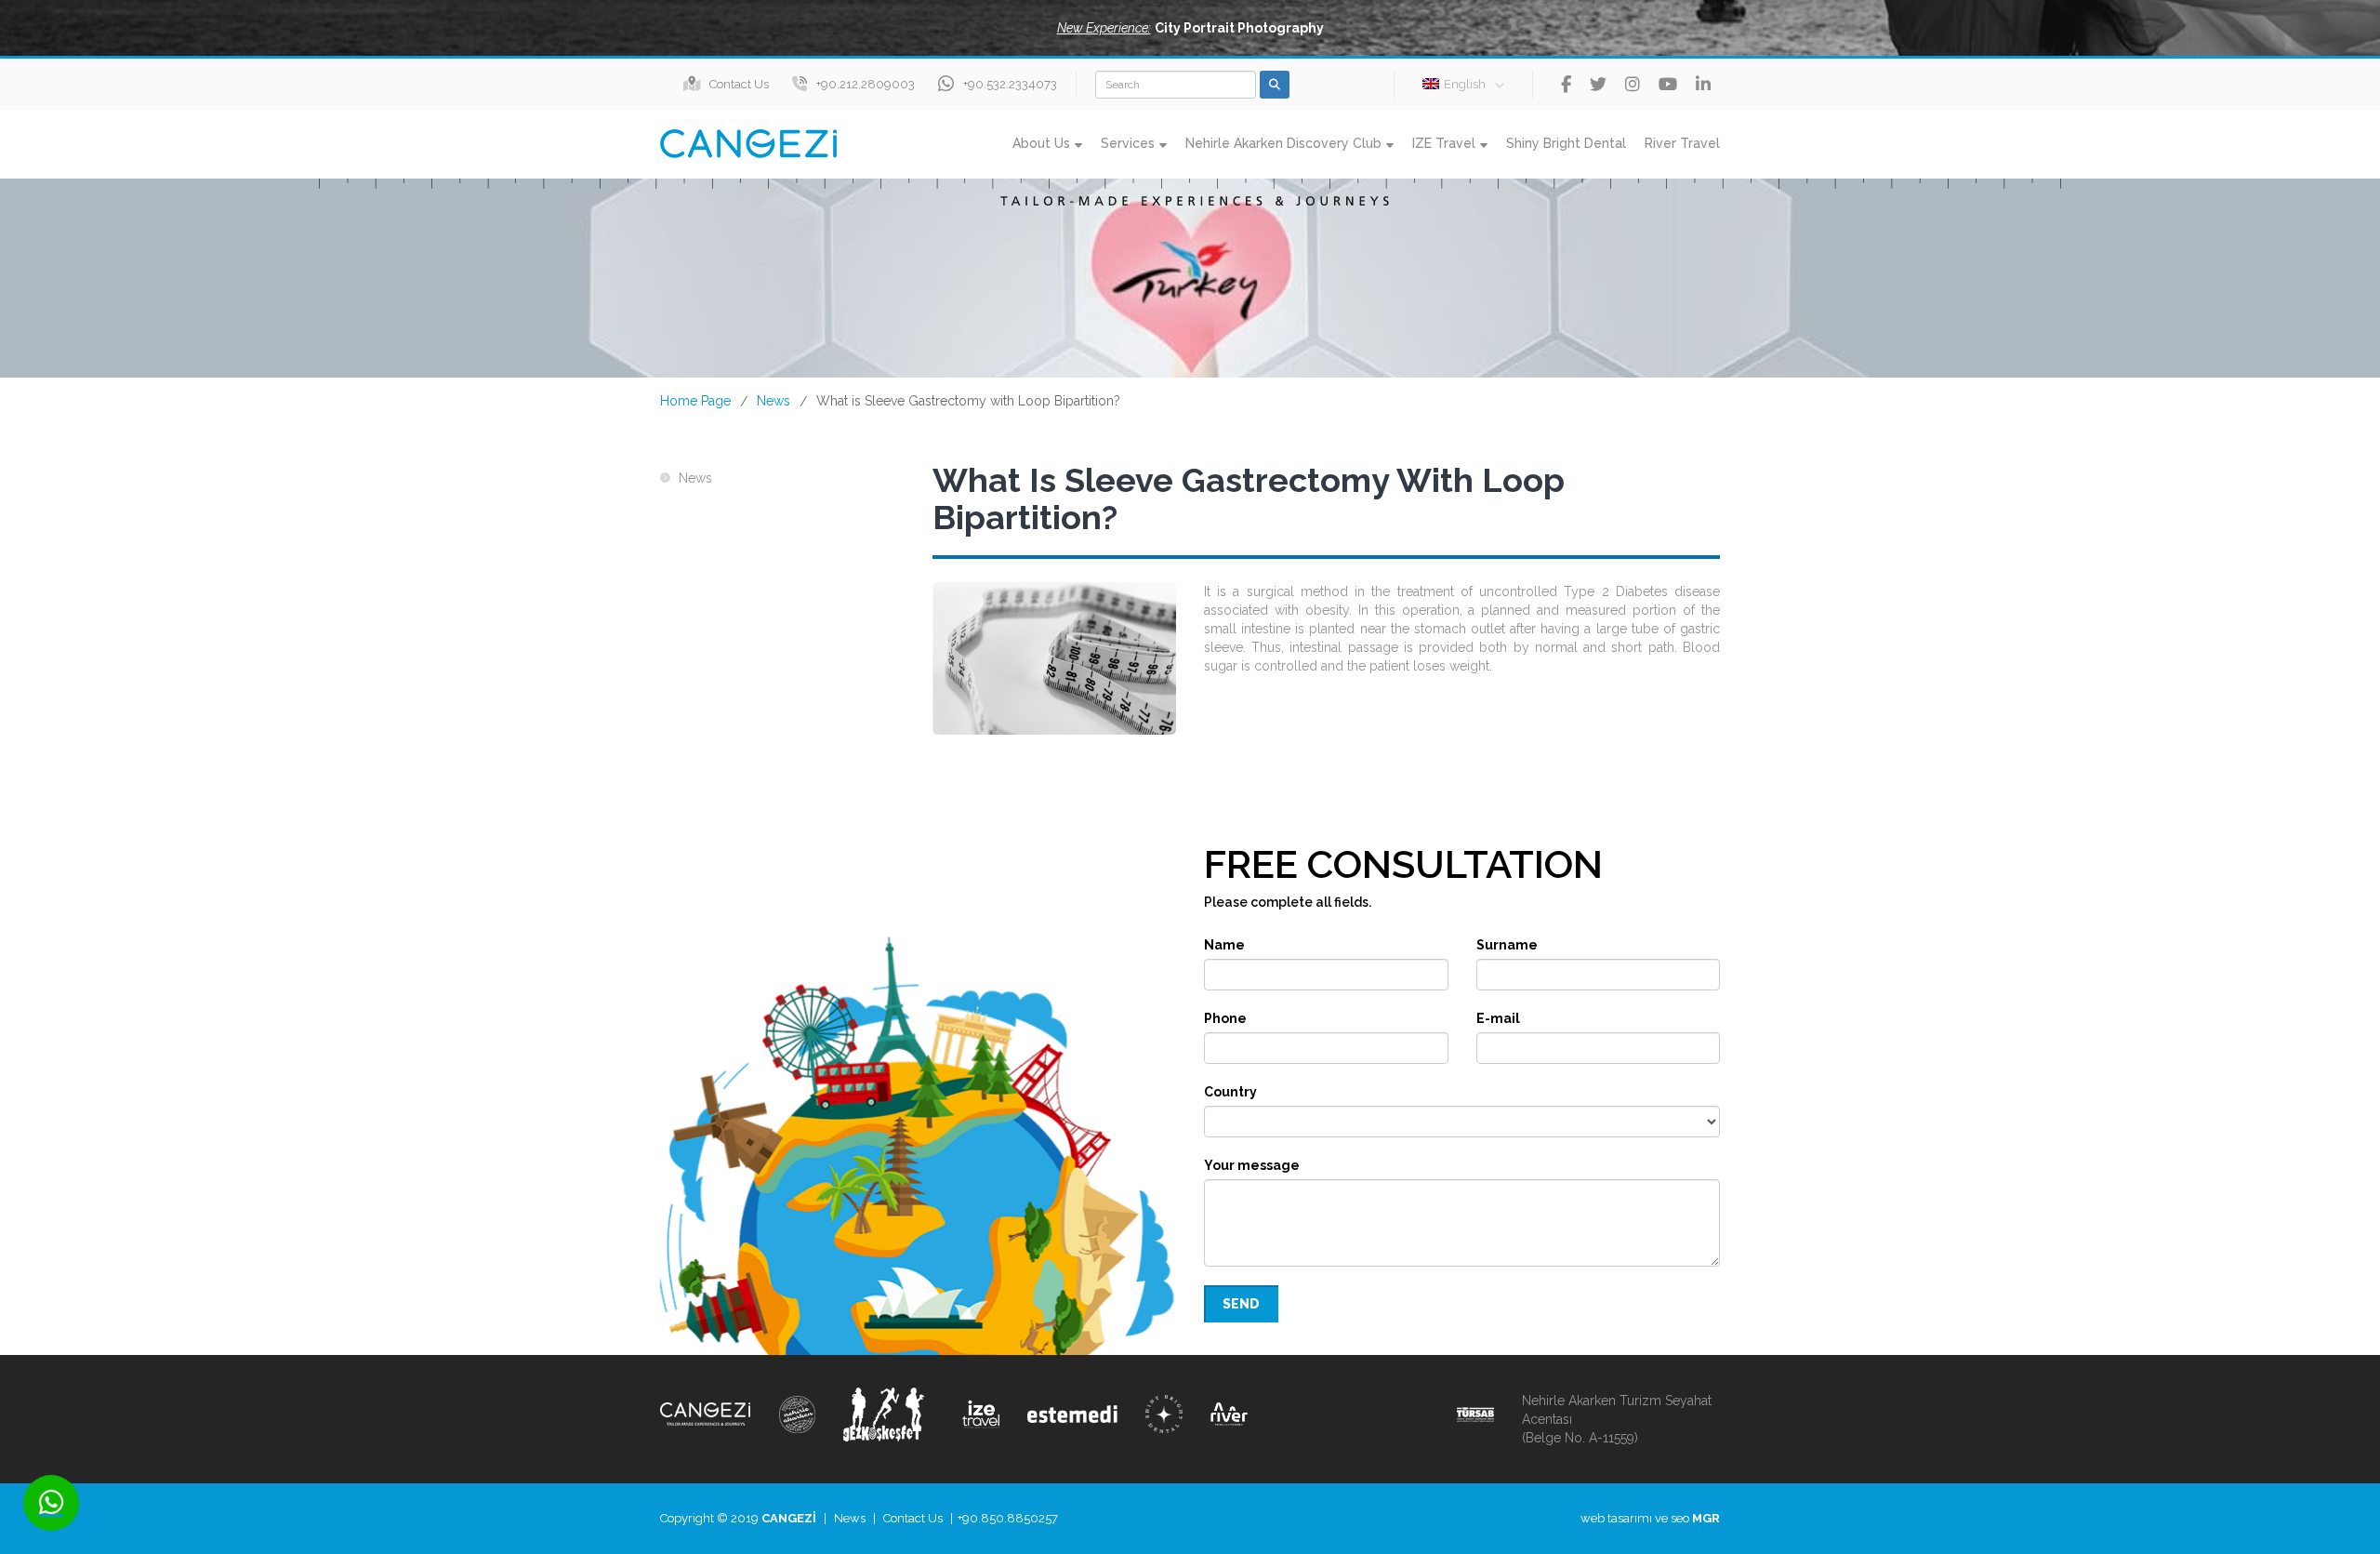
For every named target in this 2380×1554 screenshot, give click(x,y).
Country (1230, 1092)
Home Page (695, 401)
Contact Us (739, 84)
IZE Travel (1444, 143)
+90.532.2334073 (1010, 84)
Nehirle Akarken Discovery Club (1283, 143)
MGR (1706, 1518)
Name (1224, 945)
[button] (1190, 28)
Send (1241, 1304)
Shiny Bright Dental (1566, 143)
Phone (1225, 1018)
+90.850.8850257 (1008, 1518)
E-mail (1498, 1018)
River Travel (1682, 143)
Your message (1252, 1165)
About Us (1041, 143)
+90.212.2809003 (866, 84)
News (773, 401)
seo (1680, 1518)
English (1465, 84)
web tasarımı (1616, 1518)
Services (1128, 143)
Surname (1507, 945)
